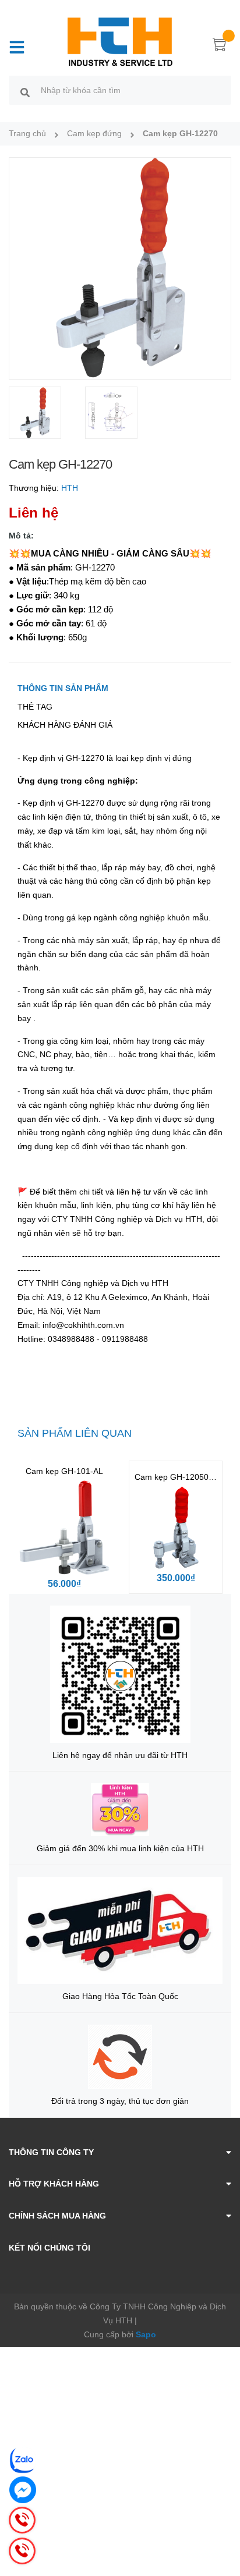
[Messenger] (23, 2490)
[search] (25, 92)
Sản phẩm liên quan (75, 1433)
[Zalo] (23, 2460)
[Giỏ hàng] (220, 47)
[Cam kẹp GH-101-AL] (64, 1527)
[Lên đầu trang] (223, 2521)
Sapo (146, 2334)
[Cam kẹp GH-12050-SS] (176, 1527)
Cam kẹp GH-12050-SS (178, 1477)
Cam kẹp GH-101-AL (64, 1471)
